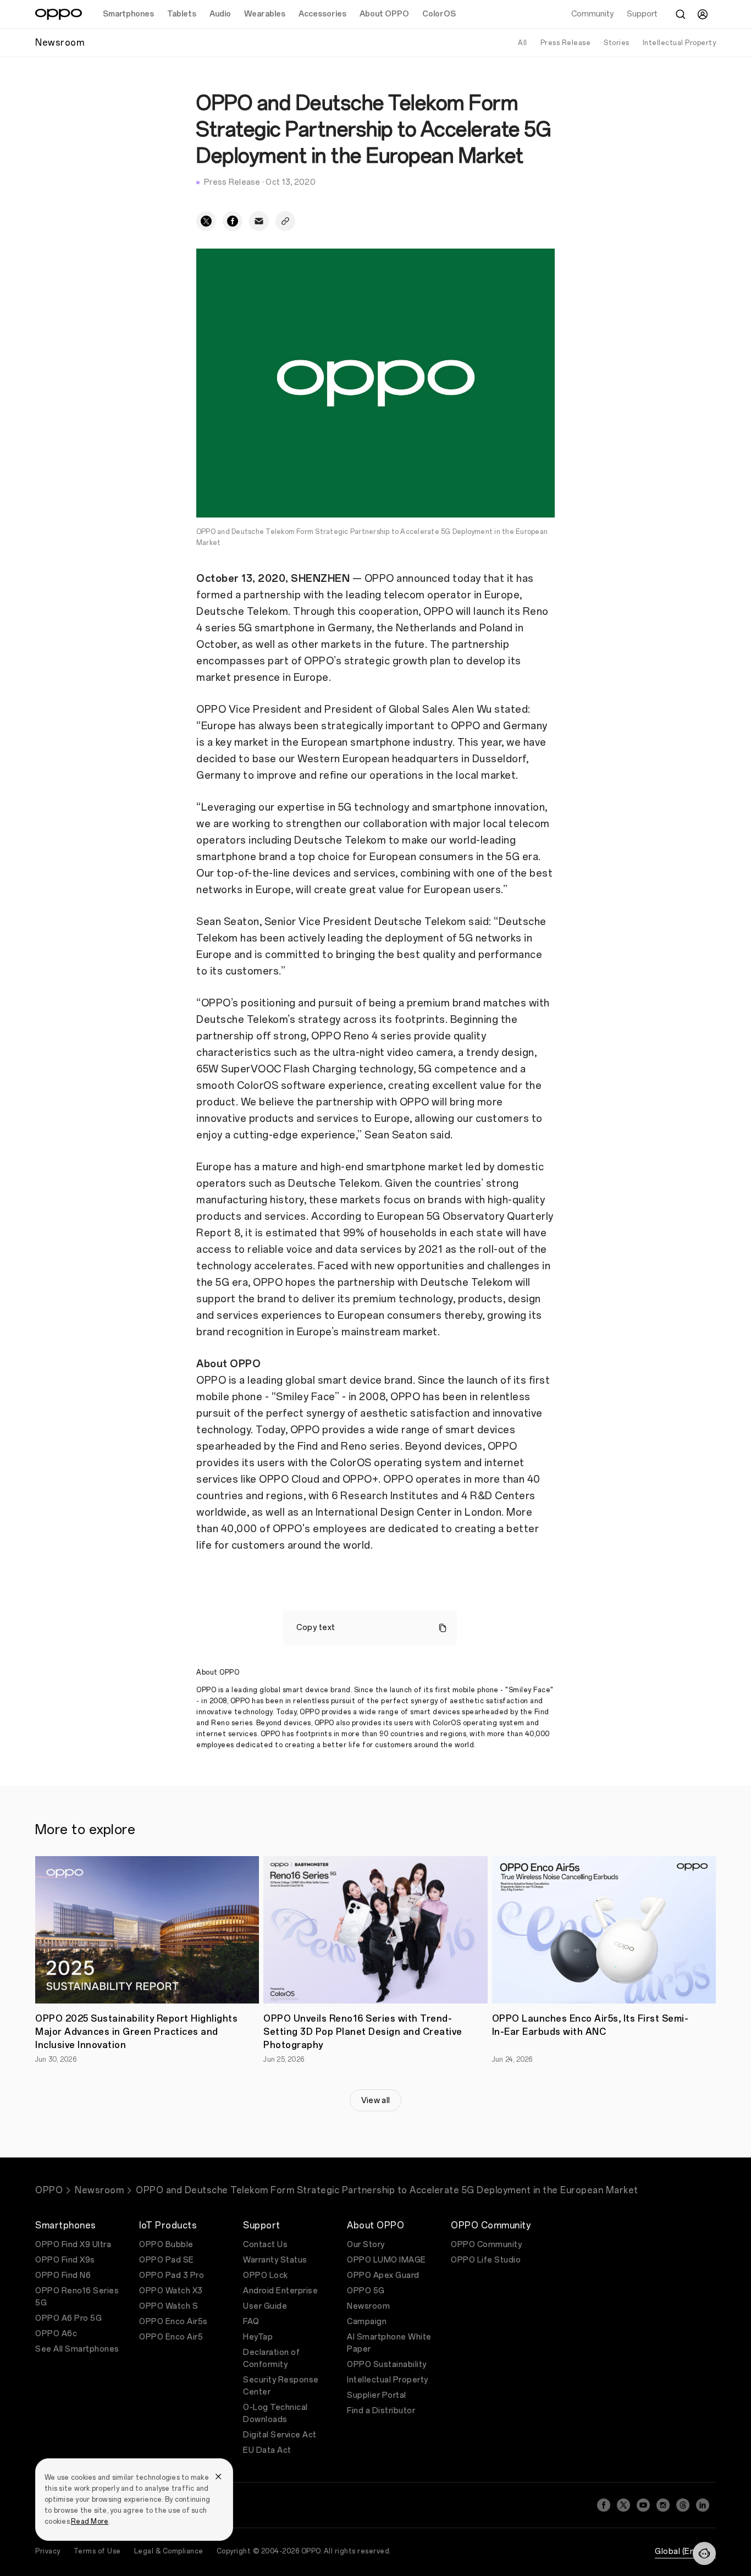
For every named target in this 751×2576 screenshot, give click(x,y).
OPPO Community (486, 2245)
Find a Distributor (381, 2411)
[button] (704, 2553)
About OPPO (384, 14)
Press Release (566, 43)
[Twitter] (623, 2505)
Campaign (367, 2322)
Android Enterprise (280, 2291)
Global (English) (685, 2552)
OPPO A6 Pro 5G (68, 2318)
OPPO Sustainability (387, 2365)
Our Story (366, 2245)
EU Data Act (267, 2450)
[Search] (681, 14)
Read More (90, 2522)
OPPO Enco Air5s (173, 2322)
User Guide (265, 2306)
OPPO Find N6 (63, 2275)
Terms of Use (97, 2551)
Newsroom (99, 2190)
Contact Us (265, 2245)
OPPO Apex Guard (383, 2275)
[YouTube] (643, 2505)
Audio (220, 14)
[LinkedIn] (703, 2505)
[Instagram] (663, 2505)
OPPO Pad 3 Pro (172, 2275)
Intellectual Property (680, 43)
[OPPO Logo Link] (59, 14)
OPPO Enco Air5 (171, 2337)
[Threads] (683, 2505)
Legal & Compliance (169, 2551)
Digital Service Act (280, 2435)
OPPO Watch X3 (171, 2291)
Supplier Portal (377, 2395)
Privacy (48, 2551)
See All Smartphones (77, 2349)
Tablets (182, 14)
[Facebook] (604, 2505)
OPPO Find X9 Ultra (73, 2245)
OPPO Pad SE (167, 2260)
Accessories (322, 14)
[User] (703, 14)
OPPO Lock (266, 2275)
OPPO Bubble (166, 2245)
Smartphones (128, 14)
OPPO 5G (366, 2291)
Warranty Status (275, 2260)
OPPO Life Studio (486, 2260)
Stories (617, 43)
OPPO (49, 2190)
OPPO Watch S (169, 2306)
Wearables (265, 14)
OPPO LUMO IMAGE (386, 2260)
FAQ (251, 2322)
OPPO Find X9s (65, 2260)
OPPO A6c (56, 2334)
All (523, 43)
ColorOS (439, 14)
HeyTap (258, 2337)
